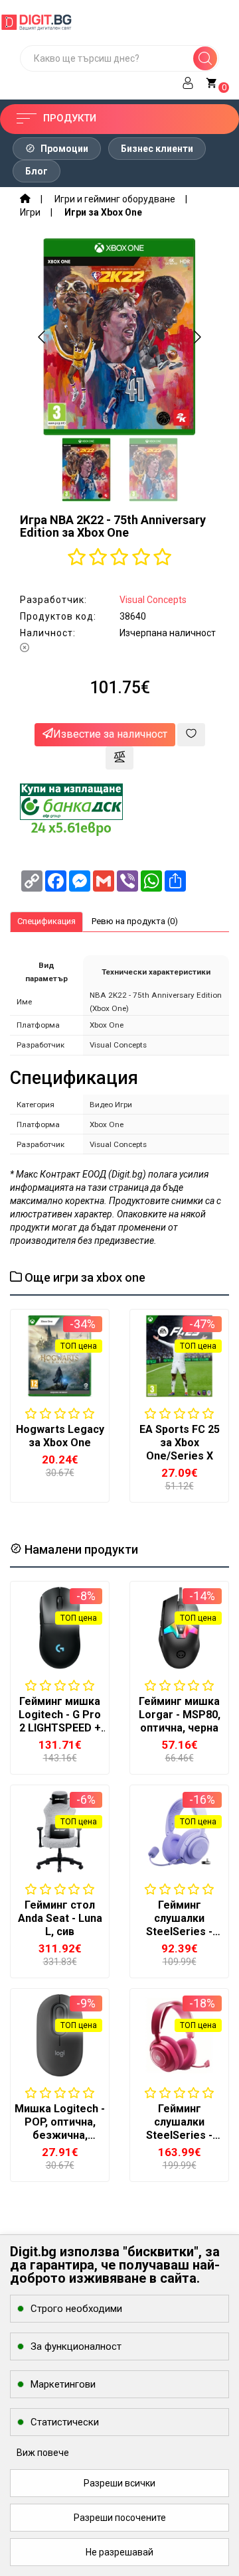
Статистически (65, 2422)
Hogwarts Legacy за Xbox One (60, 1436)
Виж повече (43, 2453)
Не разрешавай (119, 2552)
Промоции (63, 149)
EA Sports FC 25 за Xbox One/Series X (180, 1443)
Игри (30, 212)
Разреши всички (119, 2483)
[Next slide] (197, 337)
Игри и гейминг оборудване (115, 199)
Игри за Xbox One (103, 212)
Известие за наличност (110, 734)
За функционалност (76, 2346)
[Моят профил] (188, 81)
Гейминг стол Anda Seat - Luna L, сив (60, 1918)
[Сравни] (119, 758)
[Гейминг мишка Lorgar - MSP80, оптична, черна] (179, 1628)
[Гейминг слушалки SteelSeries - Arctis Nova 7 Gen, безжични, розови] (179, 2035)
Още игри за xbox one (84, 1277)
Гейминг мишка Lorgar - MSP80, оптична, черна (180, 1715)
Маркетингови (63, 2384)
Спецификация (46, 921)
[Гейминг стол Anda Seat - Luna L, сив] (60, 1832)
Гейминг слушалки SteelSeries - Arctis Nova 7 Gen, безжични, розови (180, 2142)
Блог (37, 171)
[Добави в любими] (191, 735)
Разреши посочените (120, 2518)
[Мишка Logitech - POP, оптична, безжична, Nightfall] (60, 2035)
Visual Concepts (153, 600)
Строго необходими (76, 2309)
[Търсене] (205, 58)
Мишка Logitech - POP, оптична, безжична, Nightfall (60, 2129)
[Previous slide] (42, 337)
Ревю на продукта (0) (135, 921)
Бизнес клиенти (157, 149)
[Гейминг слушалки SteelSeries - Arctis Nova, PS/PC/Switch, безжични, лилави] (179, 1832)
